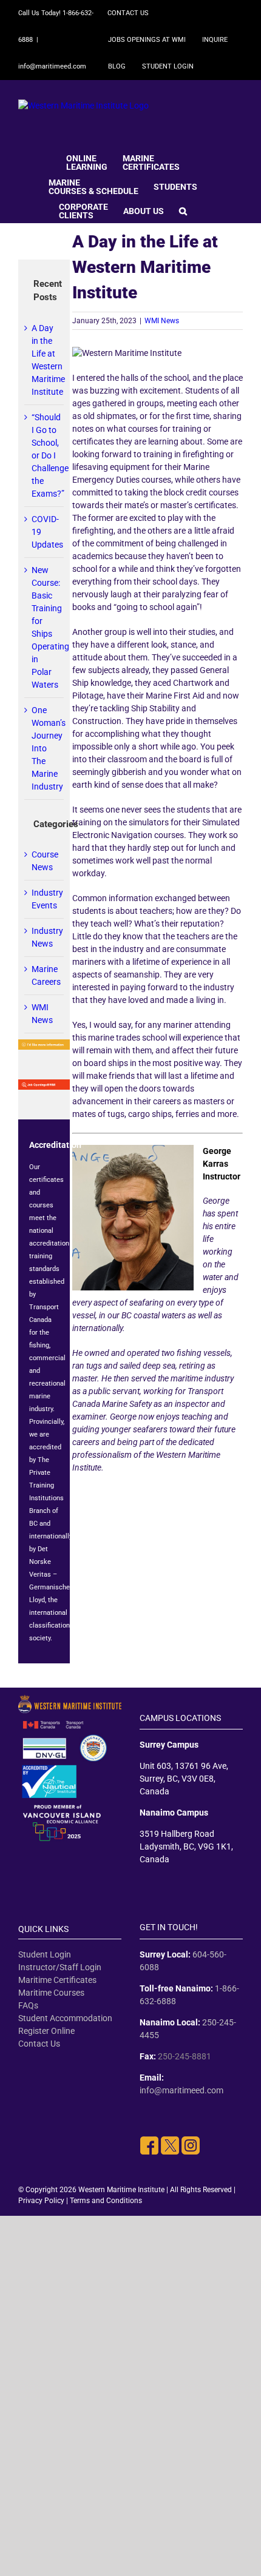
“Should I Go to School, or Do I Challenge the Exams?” (50, 455)
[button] (183, 210)
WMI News (162, 321)
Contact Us (39, 2044)
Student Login (45, 1954)
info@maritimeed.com (52, 66)
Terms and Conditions (106, 2201)
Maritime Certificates (57, 1980)
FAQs (28, 2005)
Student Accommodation (65, 2018)
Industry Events (45, 899)
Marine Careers (45, 975)
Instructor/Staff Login (60, 1967)
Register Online (46, 2031)
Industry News (45, 937)
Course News (45, 861)
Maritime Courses (51, 1993)
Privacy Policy (41, 2201)
